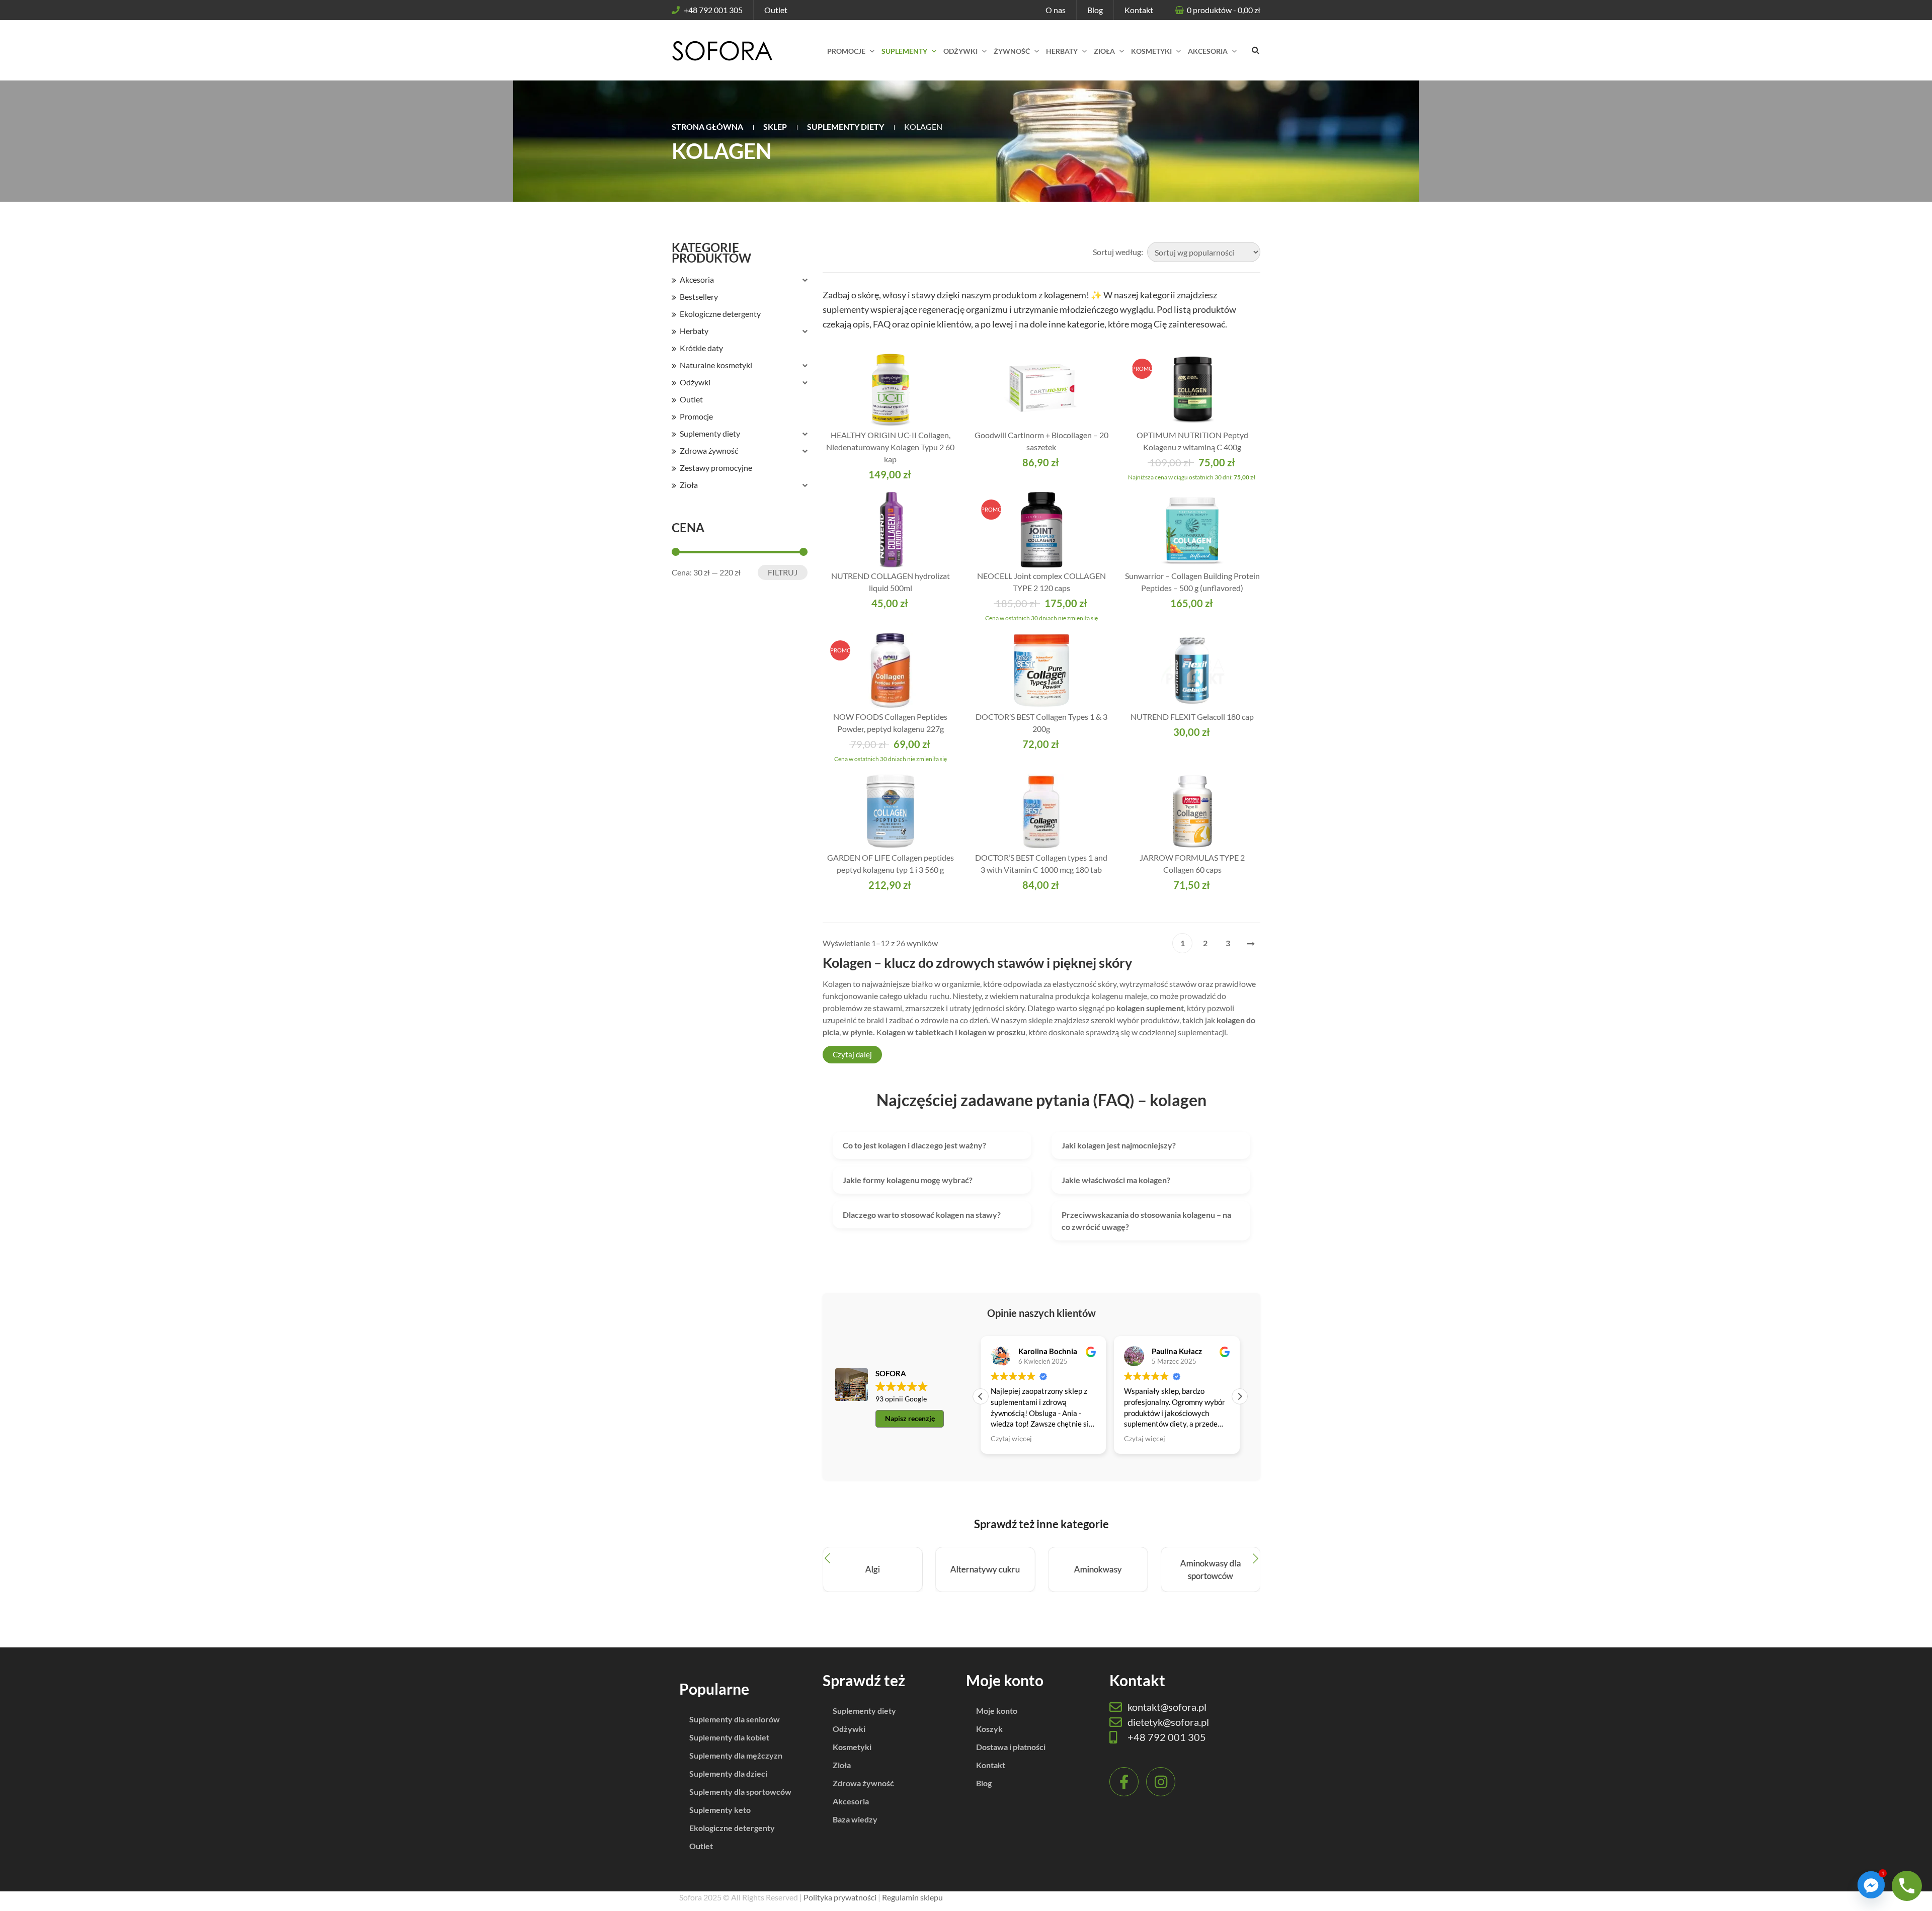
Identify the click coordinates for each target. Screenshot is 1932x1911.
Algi (873, 1570)
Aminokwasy (1098, 1570)
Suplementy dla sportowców (740, 1792)
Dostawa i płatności (1011, 1747)
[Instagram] (1161, 1782)
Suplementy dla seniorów (735, 1719)
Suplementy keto (720, 1810)
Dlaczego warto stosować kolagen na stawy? (922, 1215)
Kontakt (1139, 10)
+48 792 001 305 (713, 10)
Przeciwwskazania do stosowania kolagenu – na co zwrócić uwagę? (1146, 1221)
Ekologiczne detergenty (720, 314)
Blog (1095, 10)
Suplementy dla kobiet (729, 1737)
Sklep (775, 127)
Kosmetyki (852, 1747)
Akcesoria (697, 279)
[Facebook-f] (1124, 1782)
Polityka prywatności (840, 1897)
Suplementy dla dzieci (728, 1773)
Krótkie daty (701, 348)
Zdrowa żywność (709, 450)
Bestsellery (699, 297)
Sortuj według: (1118, 252)
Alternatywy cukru (985, 1570)
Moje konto (997, 1711)
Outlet (776, 10)
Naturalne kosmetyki (716, 365)
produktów (1224, 10)
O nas (1056, 10)
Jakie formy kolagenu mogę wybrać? (908, 1180)
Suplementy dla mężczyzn (736, 1755)
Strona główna (707, 127)
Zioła (689, 485)
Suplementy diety (846, 127)
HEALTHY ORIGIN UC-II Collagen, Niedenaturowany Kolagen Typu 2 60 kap (890, 447)
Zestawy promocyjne (716, 468)
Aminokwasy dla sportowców (1210, 1570)
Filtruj (783, 572)
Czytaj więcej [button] (1011, 1439)
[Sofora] (722, 50)
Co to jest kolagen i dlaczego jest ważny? (914, 1145)
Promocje (696, 416)
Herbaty (694, 331)
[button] (1240, 1396)
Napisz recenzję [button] (910, 1418)
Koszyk (989, 1729)
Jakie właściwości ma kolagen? (1116, 1180)
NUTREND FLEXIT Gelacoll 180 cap (1192, 717)
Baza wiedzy (855, 1819)
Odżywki (695, 382)
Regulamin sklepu (912, 1897)
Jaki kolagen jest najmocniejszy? (1119, 1145)
